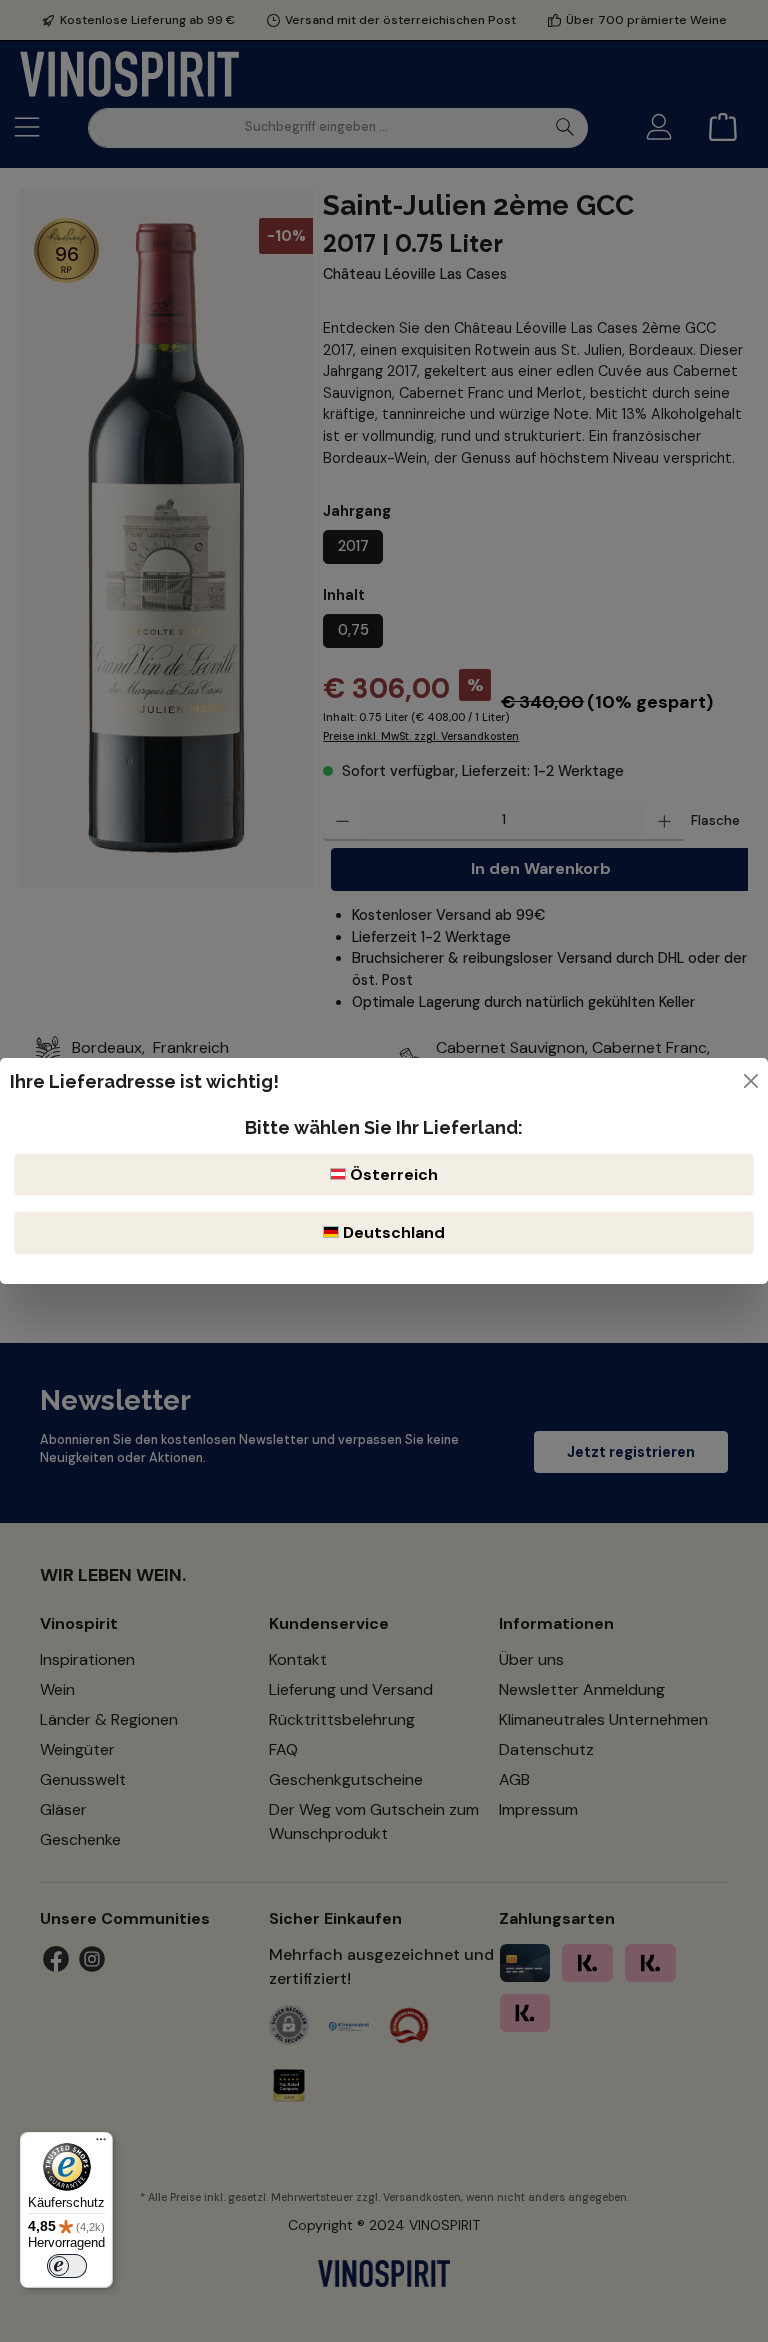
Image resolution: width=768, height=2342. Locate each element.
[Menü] (101, 2144)
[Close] (751, 1081)
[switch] (67, 2266)
